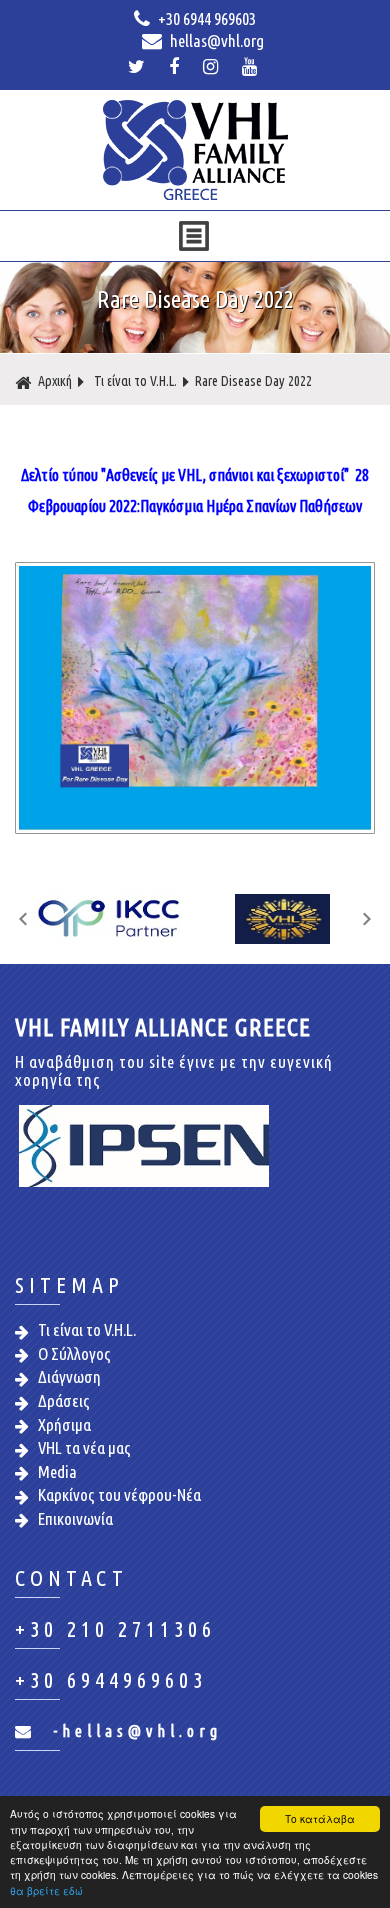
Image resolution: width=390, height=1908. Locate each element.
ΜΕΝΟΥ (193, 236)
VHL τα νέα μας (84, 1447)
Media (57, 1471)
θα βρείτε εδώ (46, 1890)
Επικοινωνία (75, 1518)
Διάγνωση (69, 1376)
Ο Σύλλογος (74, 1353)
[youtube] (252, 66)
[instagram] (213, 66)
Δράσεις (64, 1400)
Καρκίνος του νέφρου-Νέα (119, 1494)
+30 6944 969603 (205, 18)
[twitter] (139, 66)
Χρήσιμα (64, 1424)
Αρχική (55, 381)
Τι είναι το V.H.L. (135, 381)
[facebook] (176, 66)
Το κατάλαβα (320, 1818)
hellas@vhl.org (215, 40)
